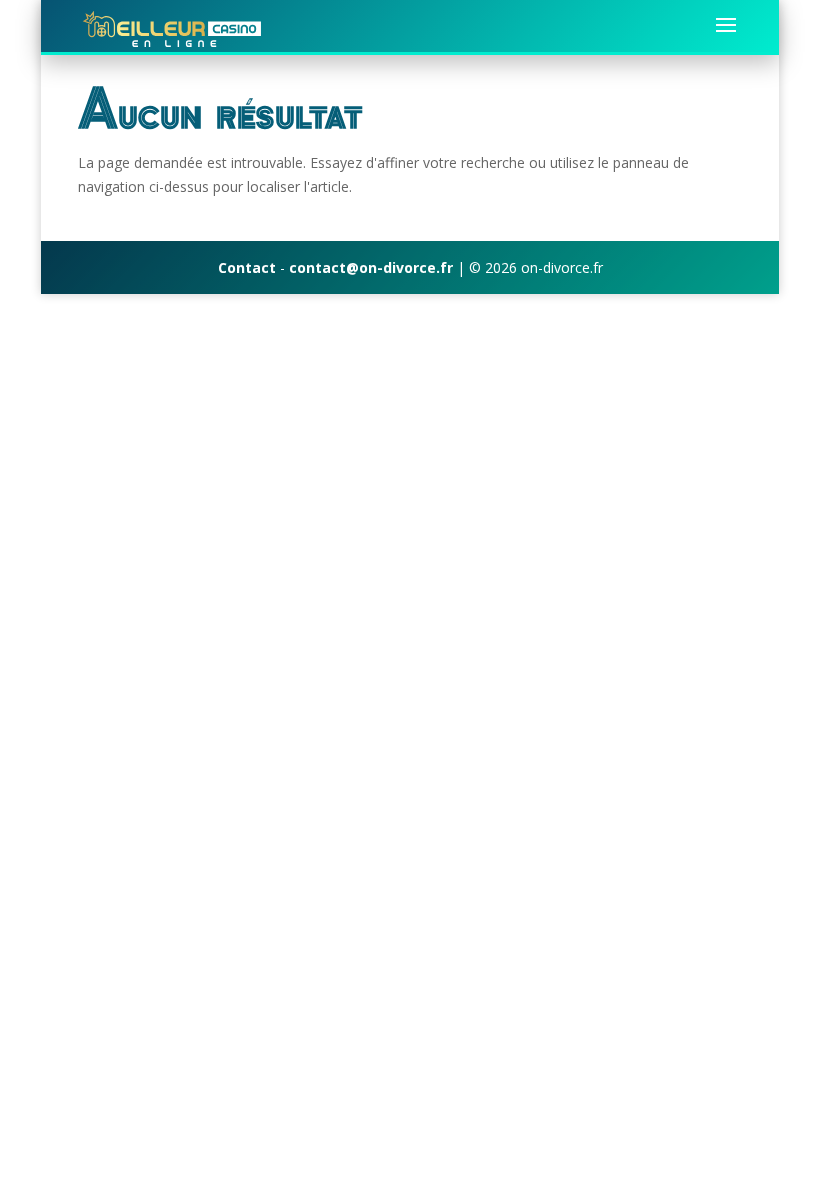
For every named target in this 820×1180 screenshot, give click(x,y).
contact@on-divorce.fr (371, 267)
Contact (247, 267)
